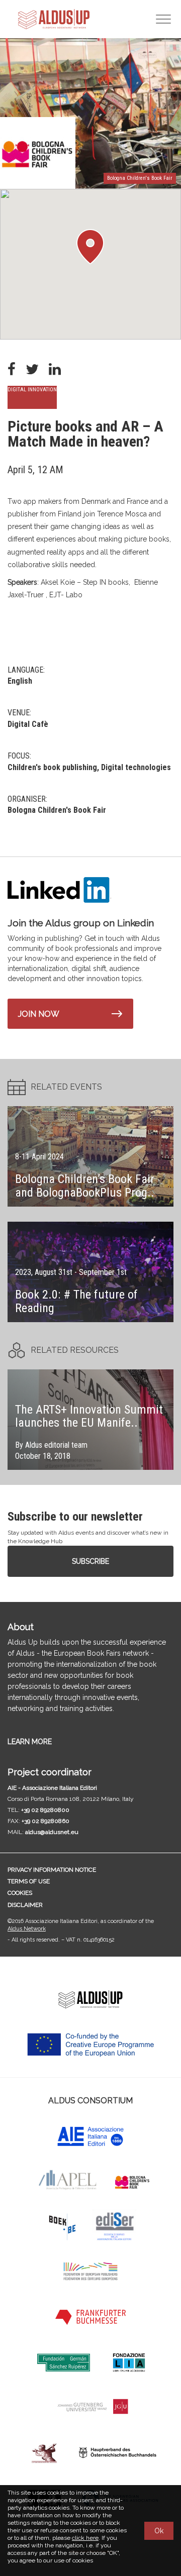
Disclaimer (25, 1905)
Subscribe (90, 1561)
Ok (159, 2531)
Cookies (20, 1893)
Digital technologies (136, 767)
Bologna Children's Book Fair (57, 810)
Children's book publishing (52, 767)
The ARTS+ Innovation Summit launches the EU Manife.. (89, 1416)
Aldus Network (27, 1929)
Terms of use (29, 1881)
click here (85, 2538)
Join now (39, 1014)
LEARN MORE (30, 1742)
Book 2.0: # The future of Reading (76, 1301)
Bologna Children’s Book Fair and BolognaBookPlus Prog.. (85, 1186)
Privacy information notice (52, 1870)
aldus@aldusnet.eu (52, 1832)
